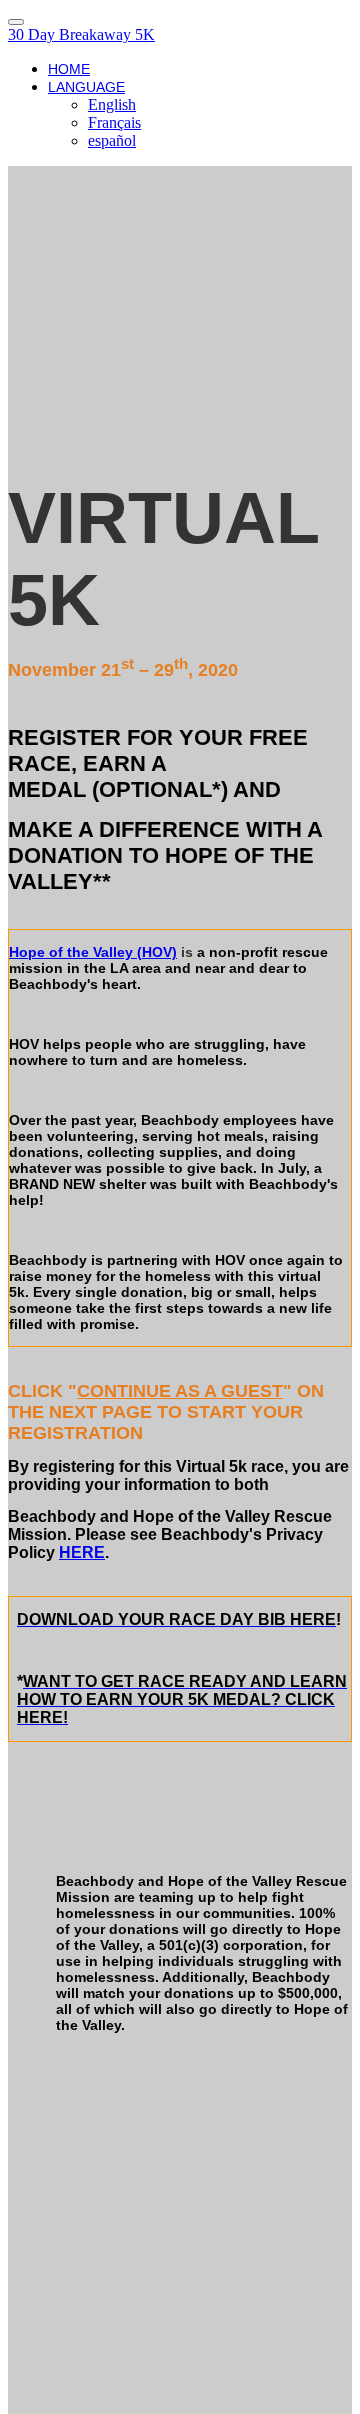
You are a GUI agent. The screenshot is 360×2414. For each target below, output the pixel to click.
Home (69, 69)
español (112, 140)
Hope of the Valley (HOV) (93, 952)
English (112, 104)
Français (114, 122)
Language (86, 87)
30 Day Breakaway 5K (81, 34)
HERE (82, 1552)
